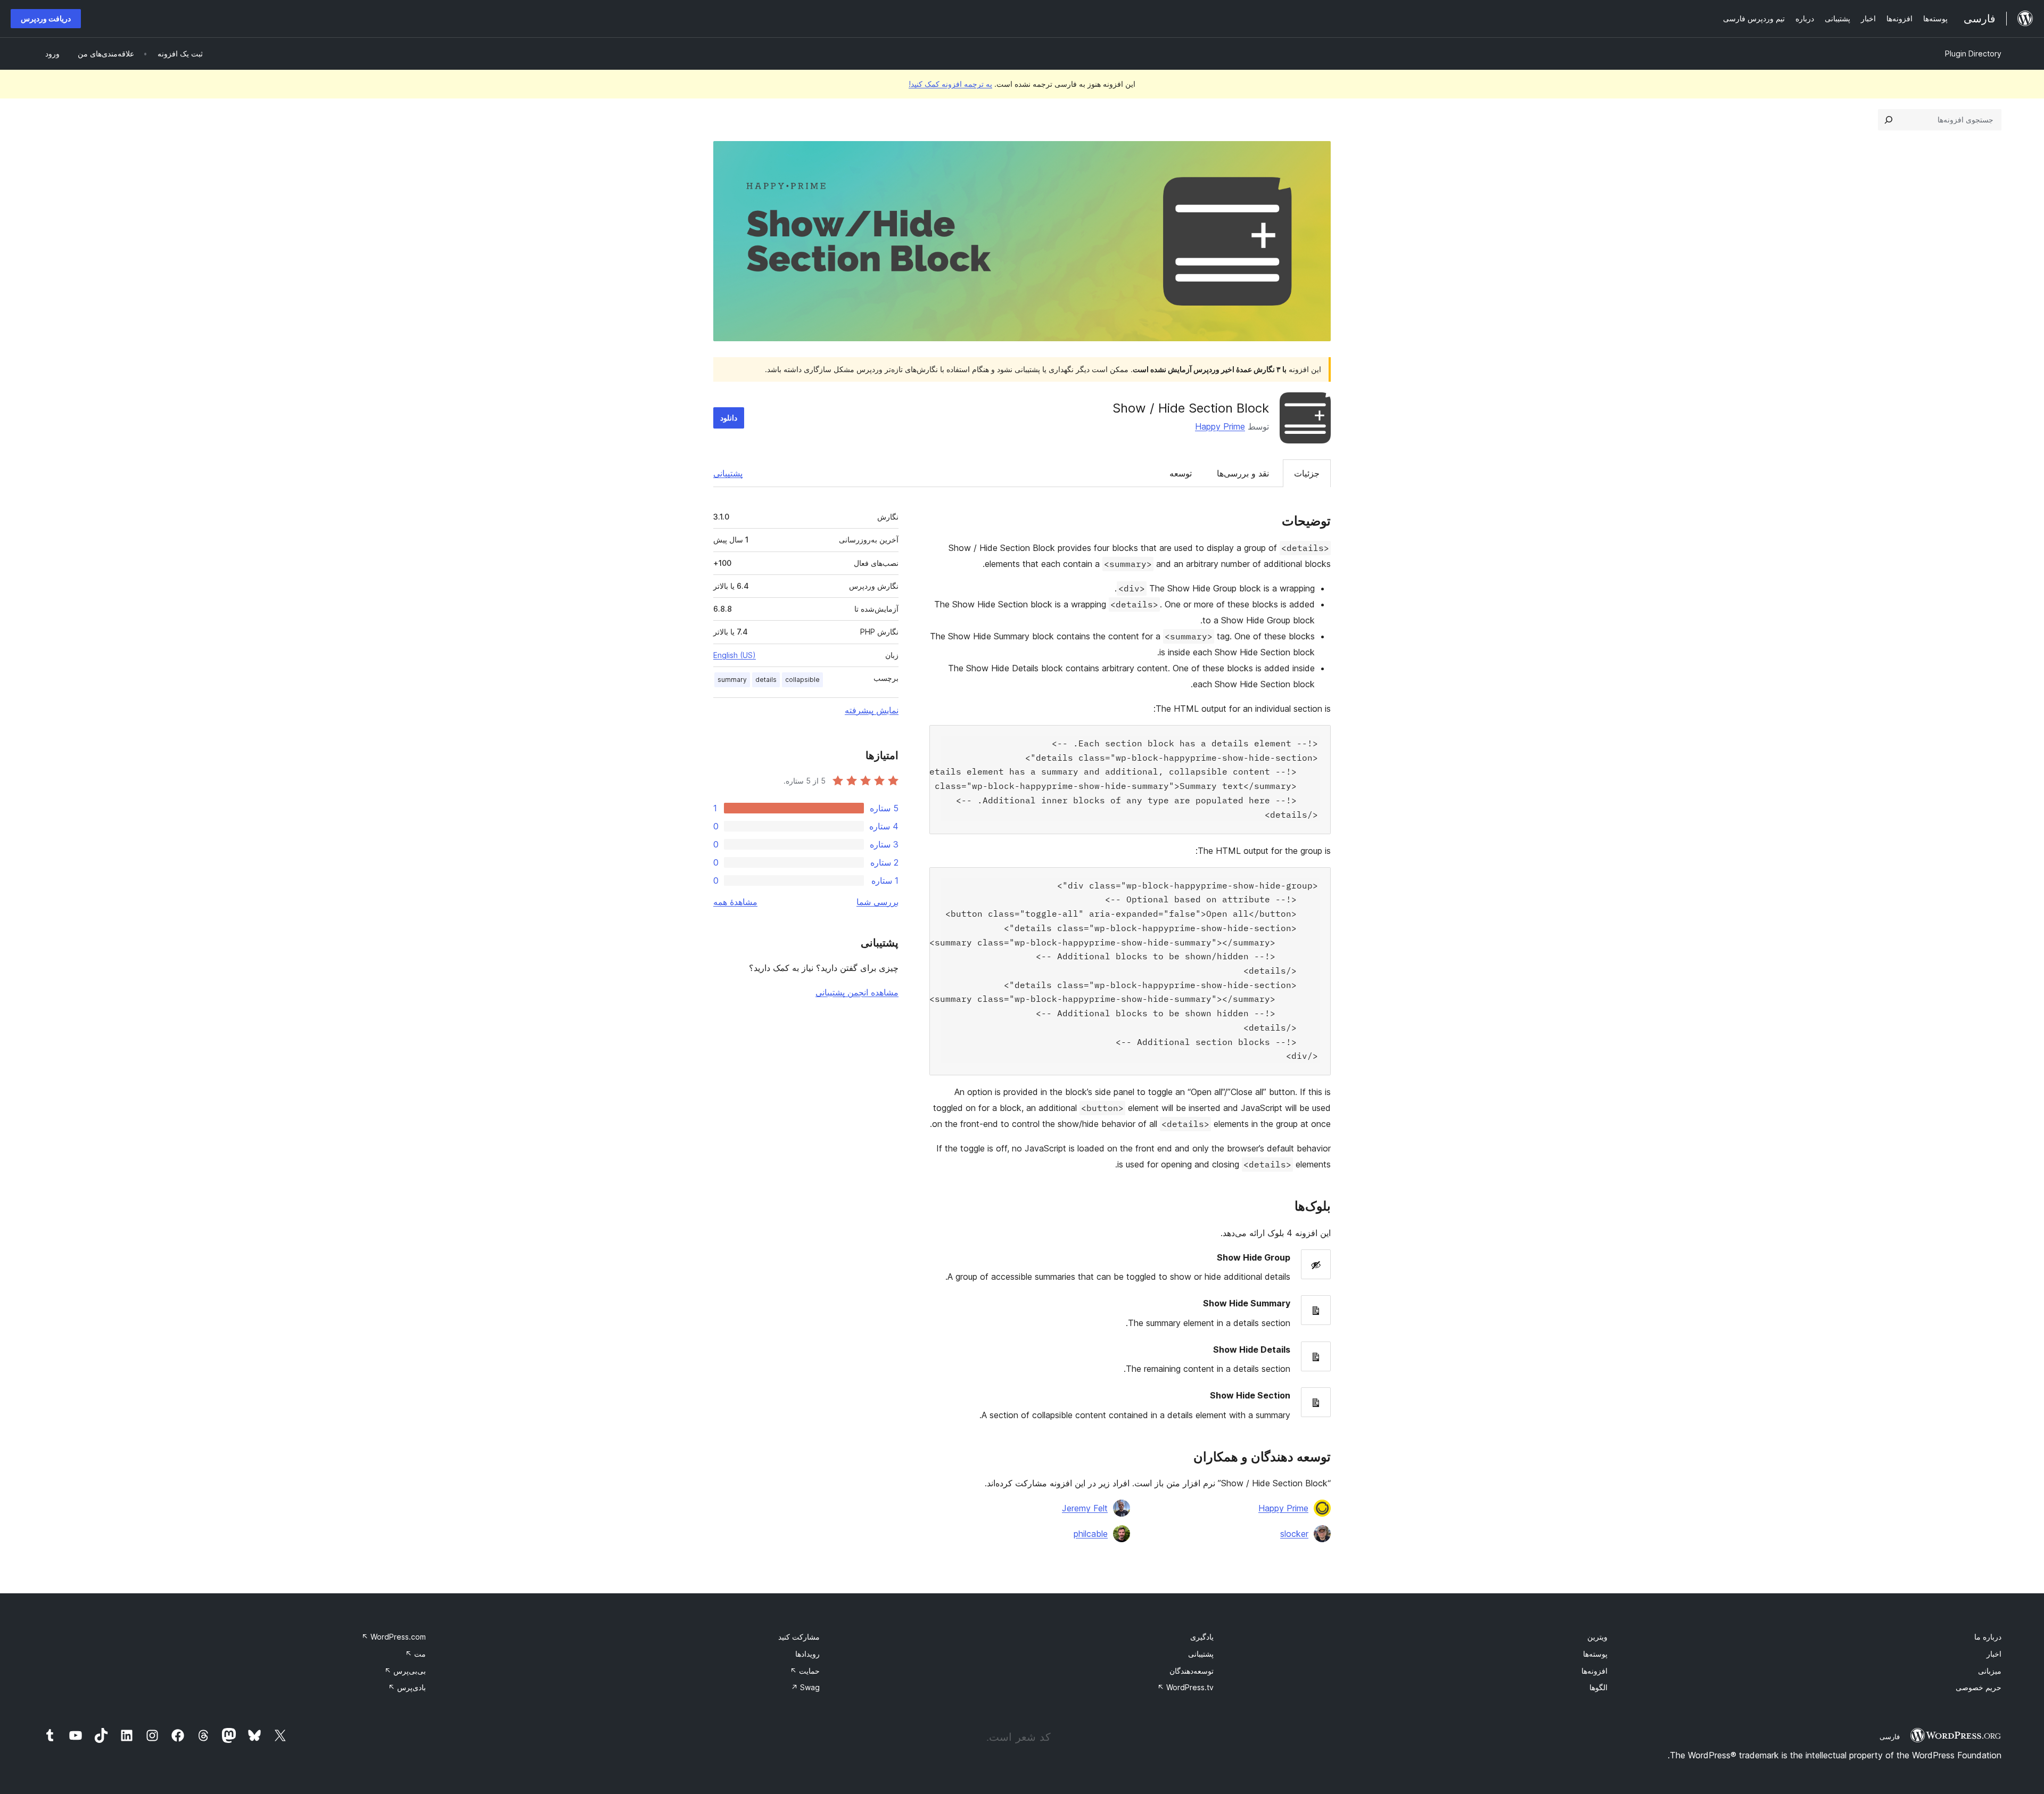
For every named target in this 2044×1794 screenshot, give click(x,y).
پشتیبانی (728, 473)
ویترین (1597, 1637)
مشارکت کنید (799, 1637)
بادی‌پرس (407, 1687)
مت (415, 1654)
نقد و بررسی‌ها (1243, 473)
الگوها (1598, 1687)
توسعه (1181, 473)
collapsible (802, 680)
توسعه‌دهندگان (1192, 1671)
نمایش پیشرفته (872, 710)
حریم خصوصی (1979, 1687)
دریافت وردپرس (46, 18)
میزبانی (1990, 1671)
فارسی (1890, 1737)
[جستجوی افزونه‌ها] (1889, 120)
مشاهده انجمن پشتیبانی (857, 992)
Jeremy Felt (1085, 1508)
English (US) (735, 655)
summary (732, 680)
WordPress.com (394, 1637)
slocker (1294, 1534)
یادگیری (1202, 1637)
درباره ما (1988, 1637)
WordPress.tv (1185, 1687)
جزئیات (1307, 473)
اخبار (1994, 1654)
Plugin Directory (1973, 54)
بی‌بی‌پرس (405, 1671)
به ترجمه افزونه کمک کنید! (950, 84)
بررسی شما (877, 902)
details (766, 680)
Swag (805, 1687)
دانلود (729, 418)
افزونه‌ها (1594, 1671)
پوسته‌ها (1595, 1654)
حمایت (805, 1671)
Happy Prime (1220, 426)
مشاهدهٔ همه (735, 902)
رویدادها (807, 1654)
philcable (1091, 1534)
